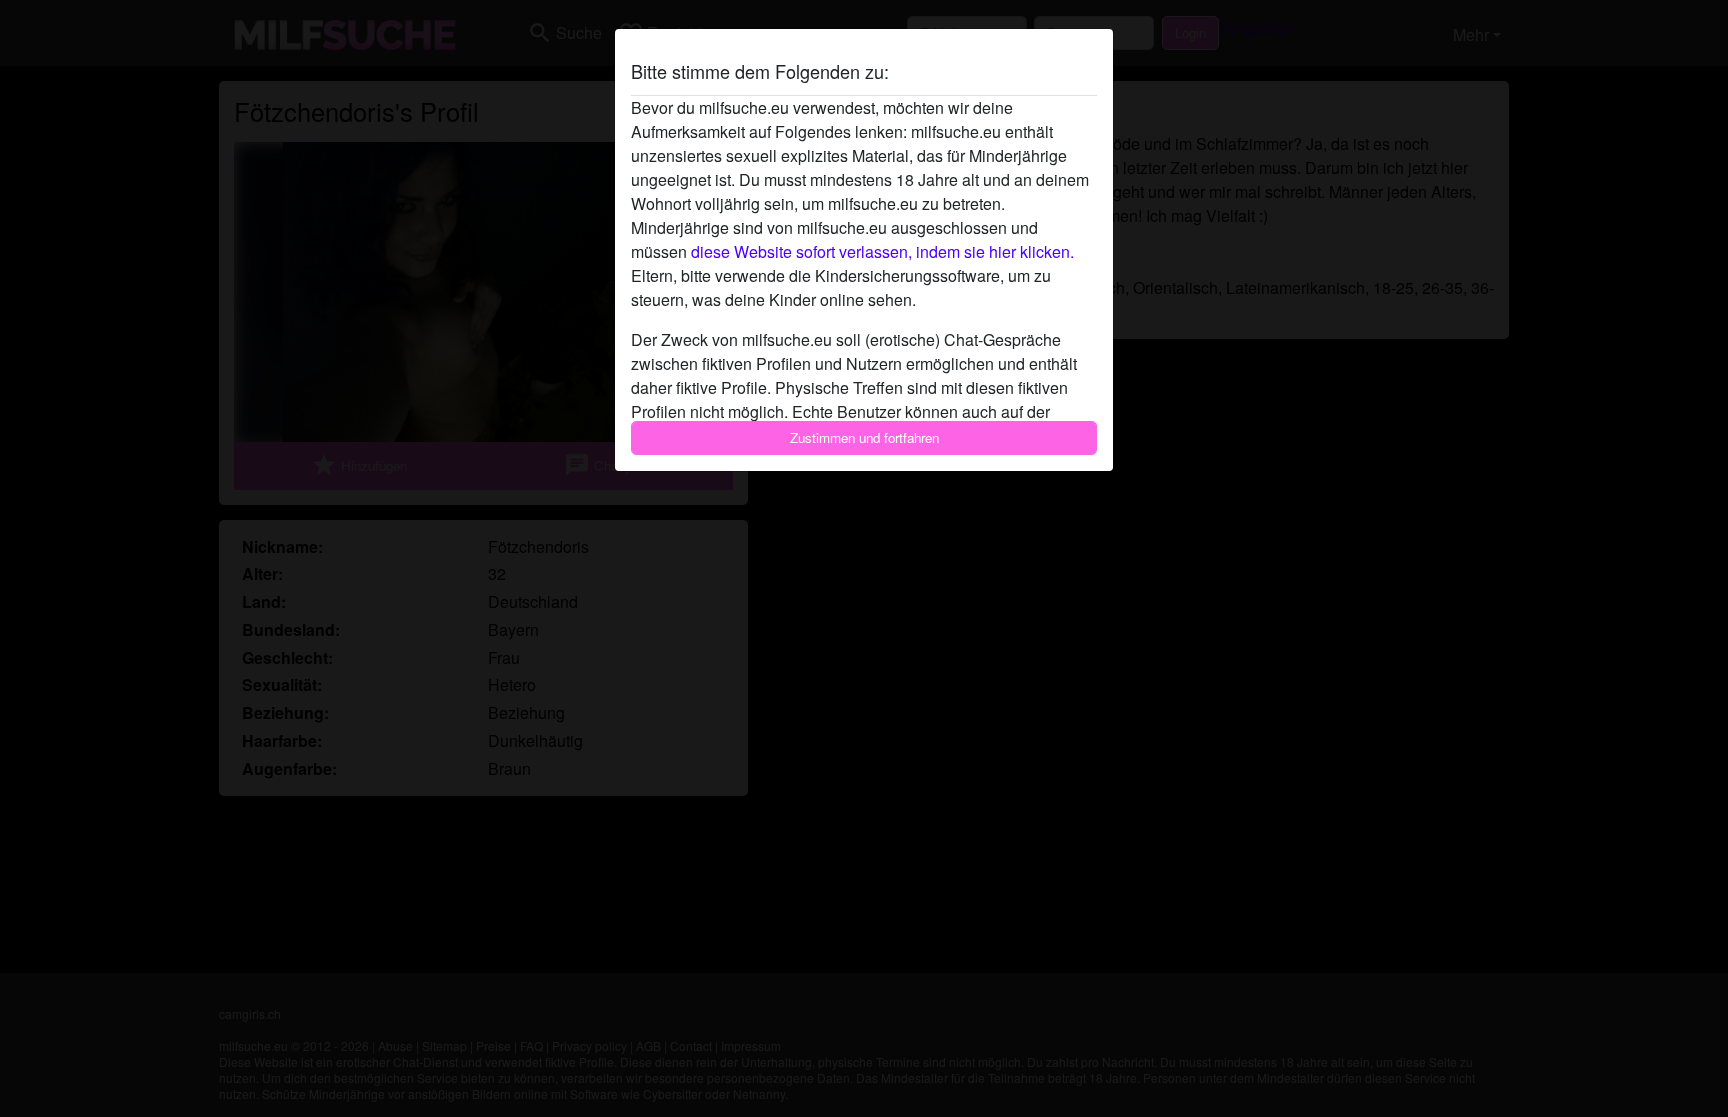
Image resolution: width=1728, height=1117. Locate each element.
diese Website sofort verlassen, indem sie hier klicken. (882, 251)
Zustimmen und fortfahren (864, 437)
